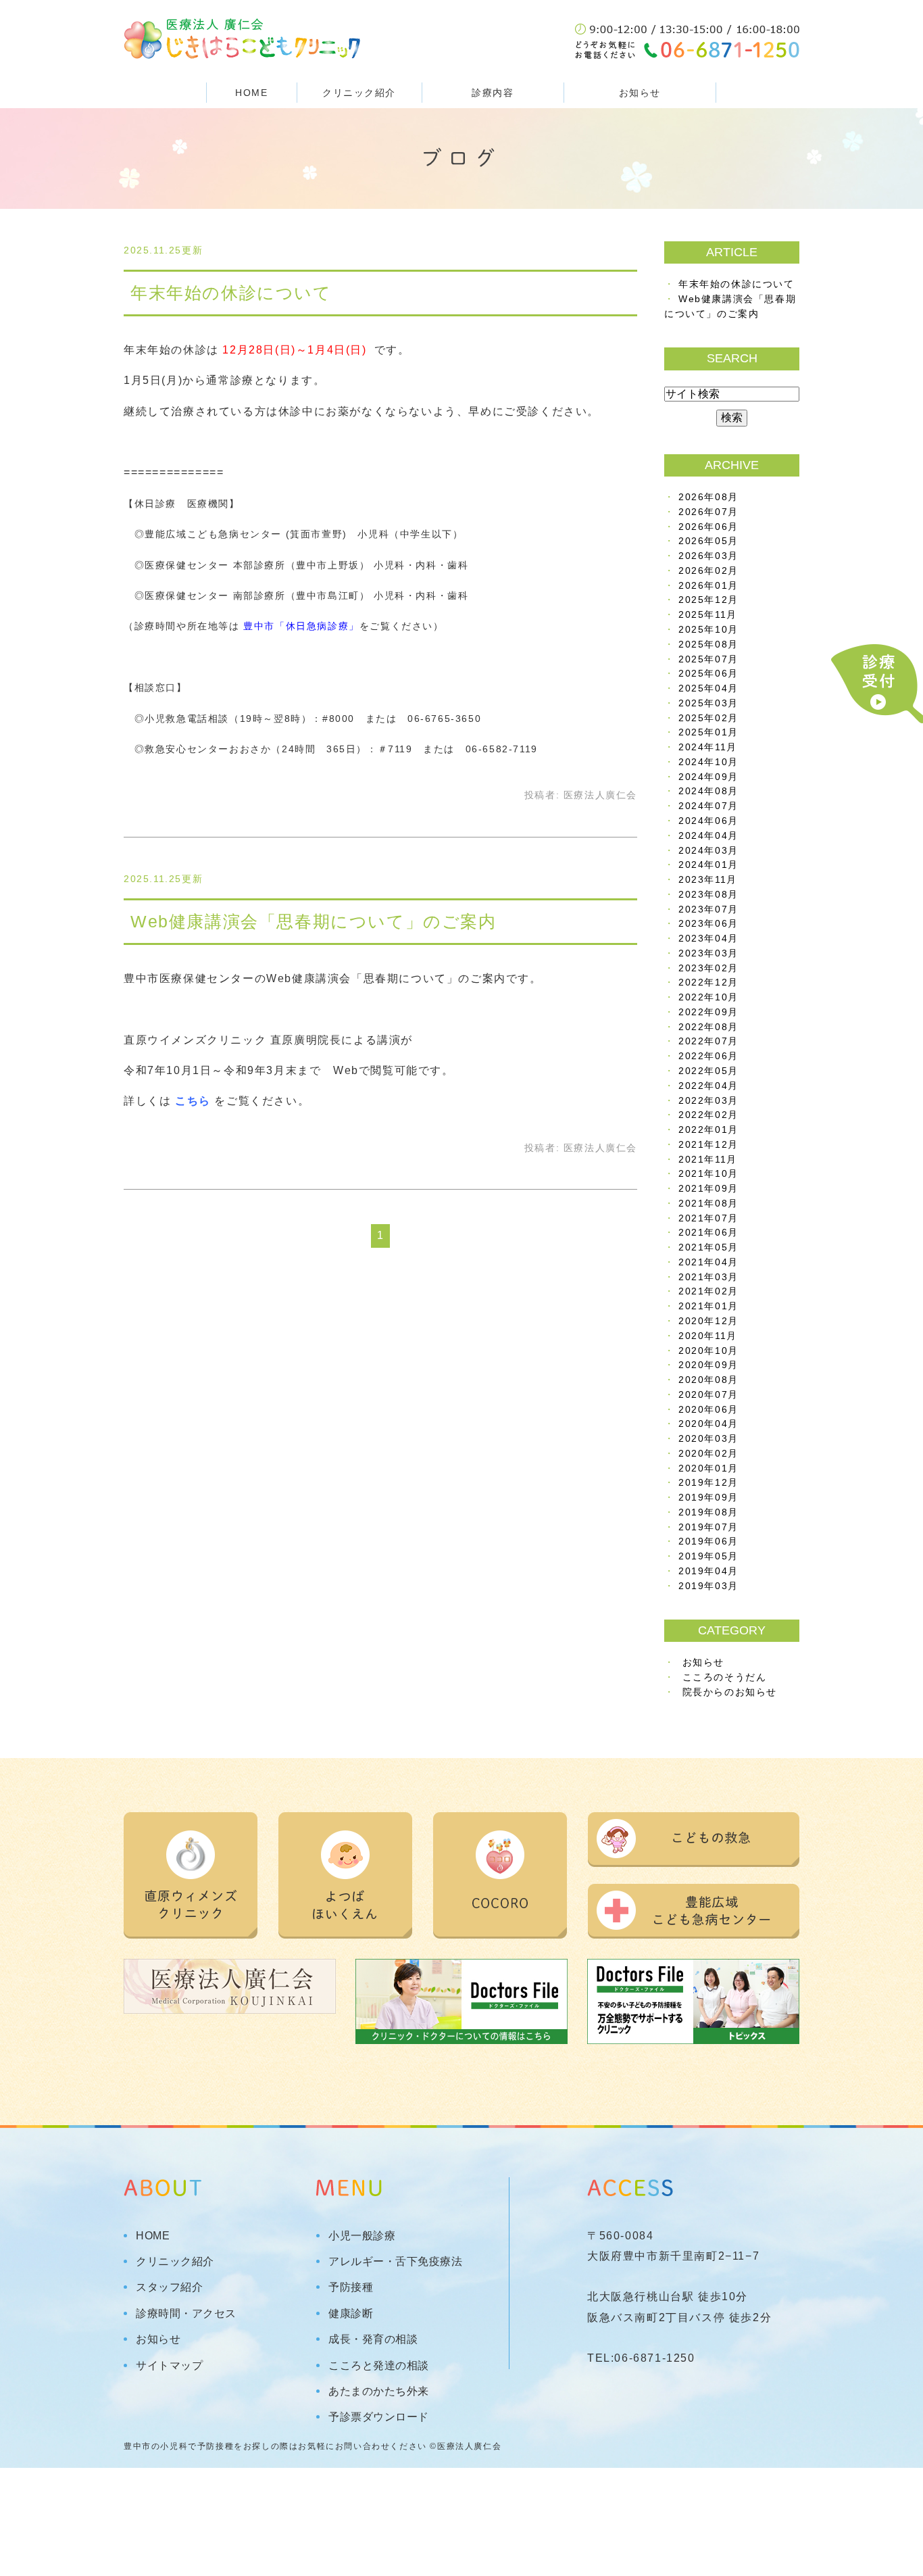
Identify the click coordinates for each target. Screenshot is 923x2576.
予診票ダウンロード (379, 2417)
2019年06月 (708, 1541)
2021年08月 (708, 1204)
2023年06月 (708, 924)
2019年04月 (708, 1571)
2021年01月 (708, 1306)
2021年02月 (708, 1291)
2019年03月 (708, 1586)
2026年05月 (708, 541)
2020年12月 (708, 1321)
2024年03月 (708, 851)
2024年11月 (708, 747)
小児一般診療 (362, 2236)
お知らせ (640, 93)
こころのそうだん (725, 1677)
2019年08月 (708, 1512)
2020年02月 (708, 1454)
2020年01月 (708, 1468)
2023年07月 (708, 909)
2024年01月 (708, 865)
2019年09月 (708, 1498)
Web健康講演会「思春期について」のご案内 (314, 921)
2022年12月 (708, 982)
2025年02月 (708, 718)
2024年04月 (708, 836)
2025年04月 (708, 688)
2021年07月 (708, 1218)
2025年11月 (708, 615)
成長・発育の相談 (373, 2339)
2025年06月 (708, 674)
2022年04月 (708, 1086)
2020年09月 (708, 1365)
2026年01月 (708, 586)
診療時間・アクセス (186, 2314)
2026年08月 (708, 497)
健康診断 (351, 2314)
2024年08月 (708, 791)
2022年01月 (708, 1130)
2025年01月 (708, 732)
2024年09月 (708, 777)
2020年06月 (708, 1410)
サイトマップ (169, 2366)
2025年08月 (708, 645)
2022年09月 (708, 1012)
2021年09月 (708, 1189)
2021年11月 (708, 1160)
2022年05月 (708, 1071)
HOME (251, 93)
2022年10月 (708, 997)
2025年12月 (708, 600)
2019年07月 (708, 1527)
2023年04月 (708, 939)
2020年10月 (708, 1351)
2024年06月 (708, 821)
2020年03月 (708, 1439)
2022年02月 (708, 1115)
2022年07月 (708, 1041)
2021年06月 (708, 1233)
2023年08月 (708, 895)
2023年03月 (708, 953)
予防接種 (351, 2287)
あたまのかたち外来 (379, 2391)
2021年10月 (708, 1174)
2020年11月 (708, 1336)
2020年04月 (708, 1424)
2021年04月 (708, 1262)
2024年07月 (708, 806)
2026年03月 (708, 556)
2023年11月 (708, 880)
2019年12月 (708, 1483)
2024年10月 (708, 762)
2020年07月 (708, 1395)
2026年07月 (708, 512)
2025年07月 (708, 659)
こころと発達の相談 (379, 2366)
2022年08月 (708, 1027)
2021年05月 (708, 1247)
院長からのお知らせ (730, 1692)
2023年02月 (708, 968)
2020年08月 (708, 1380)
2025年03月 (708, 703)
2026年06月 (708, 527)
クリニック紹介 (175, 2262)
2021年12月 (708, 1145)
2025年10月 (708, 630)
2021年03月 (708, 1277)
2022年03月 (708, 1101)
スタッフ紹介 (169, 2287)
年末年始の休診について (231, 293)
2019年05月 (708, 1556)
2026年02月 (708, 571)
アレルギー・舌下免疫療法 (395, 2262)
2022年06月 (708, 1056)
